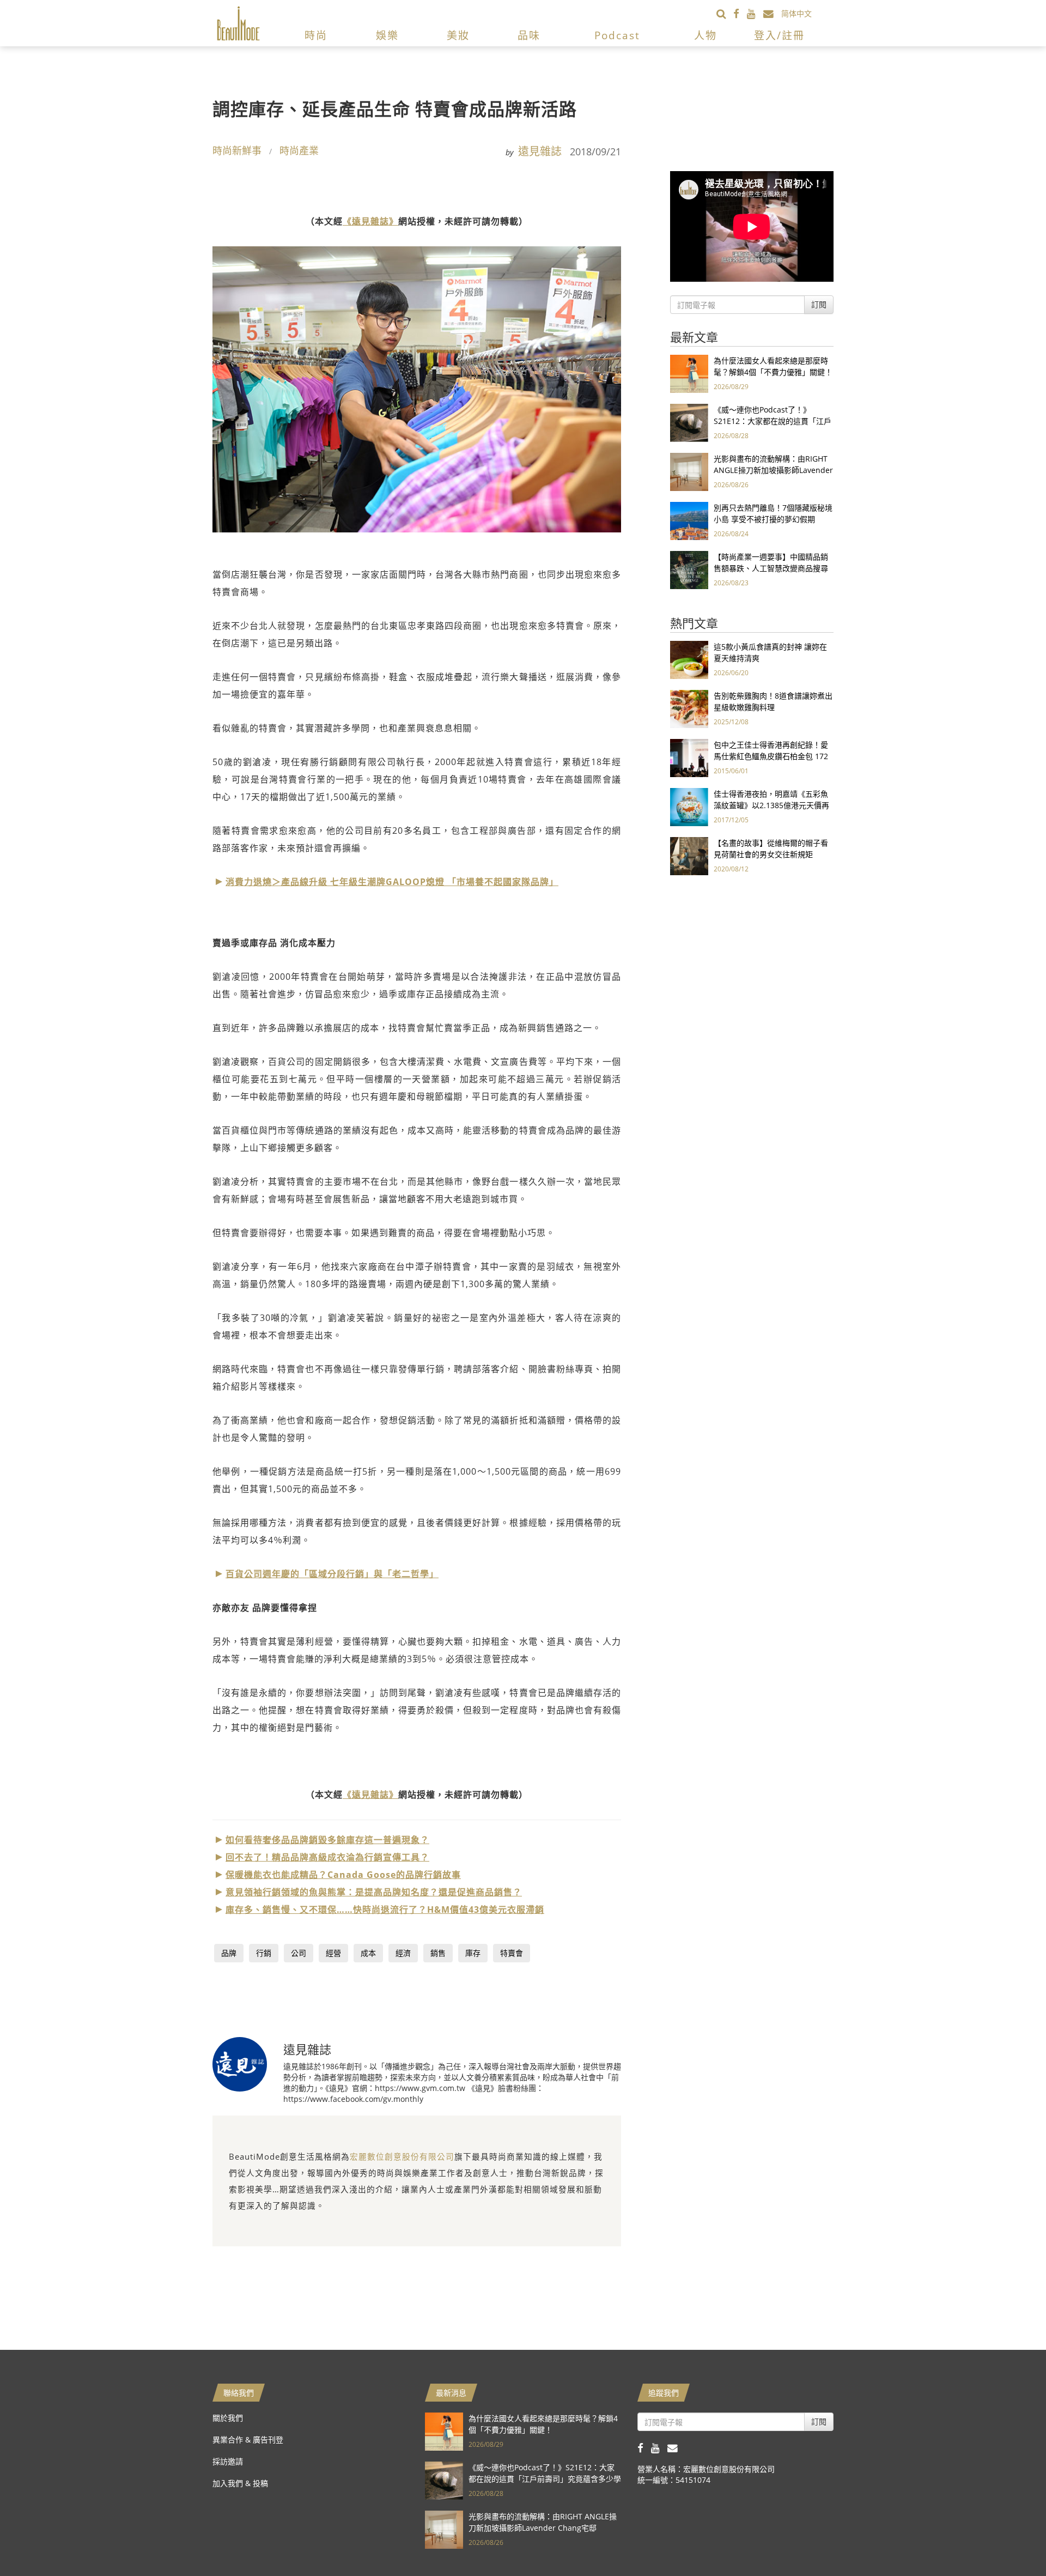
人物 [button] (706, 35)
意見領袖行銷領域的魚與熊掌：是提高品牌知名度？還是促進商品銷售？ (374, 1892)
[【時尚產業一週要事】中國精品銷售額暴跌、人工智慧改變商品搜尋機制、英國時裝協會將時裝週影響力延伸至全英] (689, 569)
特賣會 (512, 1953)
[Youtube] (755, 13)
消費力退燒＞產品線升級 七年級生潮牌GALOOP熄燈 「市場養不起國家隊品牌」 (392, 882)
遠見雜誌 (540, 151)
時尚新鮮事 (237, 150)
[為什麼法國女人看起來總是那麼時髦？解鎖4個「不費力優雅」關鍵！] (689, 373)
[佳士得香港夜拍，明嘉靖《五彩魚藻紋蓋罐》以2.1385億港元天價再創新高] (689, 806)
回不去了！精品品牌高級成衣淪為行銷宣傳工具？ (327, 1857)
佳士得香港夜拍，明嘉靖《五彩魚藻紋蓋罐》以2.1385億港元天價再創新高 (771, 805)
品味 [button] (529, 35)
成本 (368, 1953)
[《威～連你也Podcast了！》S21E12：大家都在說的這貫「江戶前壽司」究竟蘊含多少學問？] (689, 422)
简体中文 (796, 13)
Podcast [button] (617, 35)
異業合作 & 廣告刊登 (248, 2439)
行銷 (264, 1953)
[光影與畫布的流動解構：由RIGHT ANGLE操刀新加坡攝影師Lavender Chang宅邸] (689, 471)
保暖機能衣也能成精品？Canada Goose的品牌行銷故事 (343, 1875)
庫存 (473, 1953)
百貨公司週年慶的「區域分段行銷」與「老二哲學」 (332, 1574)
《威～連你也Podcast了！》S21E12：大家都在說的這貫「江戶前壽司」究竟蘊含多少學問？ (773, 421)
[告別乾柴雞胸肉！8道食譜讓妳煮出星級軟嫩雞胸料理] (689, 708)
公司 (299, 1953)
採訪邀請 (228, 2461)
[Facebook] (740, 13)
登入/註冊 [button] (779, 35)
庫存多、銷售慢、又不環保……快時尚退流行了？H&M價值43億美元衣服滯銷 (385, 1910)
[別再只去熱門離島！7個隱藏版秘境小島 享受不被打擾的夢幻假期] (689, 520)
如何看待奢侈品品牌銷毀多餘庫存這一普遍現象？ (327, 1840)
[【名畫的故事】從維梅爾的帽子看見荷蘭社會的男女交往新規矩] (689, 855)
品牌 (229, 1953)
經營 (333, 1953)
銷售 (438, 1953)
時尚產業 (299, 150)
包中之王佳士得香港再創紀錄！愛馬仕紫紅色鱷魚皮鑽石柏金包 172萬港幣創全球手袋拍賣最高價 (771, 756)
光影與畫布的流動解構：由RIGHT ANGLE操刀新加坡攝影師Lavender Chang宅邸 (773, 470)
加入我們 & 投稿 (240, 2483)
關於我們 (228, 2418)
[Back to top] (1011, 2541)
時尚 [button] (316, 35)
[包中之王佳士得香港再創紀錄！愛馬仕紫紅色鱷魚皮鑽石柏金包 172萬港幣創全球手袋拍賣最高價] (689, 757)
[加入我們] (772, 13)
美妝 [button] (458, 35)
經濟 (403, 1953)
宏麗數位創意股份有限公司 (402, 2156)
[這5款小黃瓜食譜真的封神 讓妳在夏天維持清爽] (689, 659)
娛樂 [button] (387, 35)
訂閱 (819, 304)
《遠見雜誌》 (370, 221)
